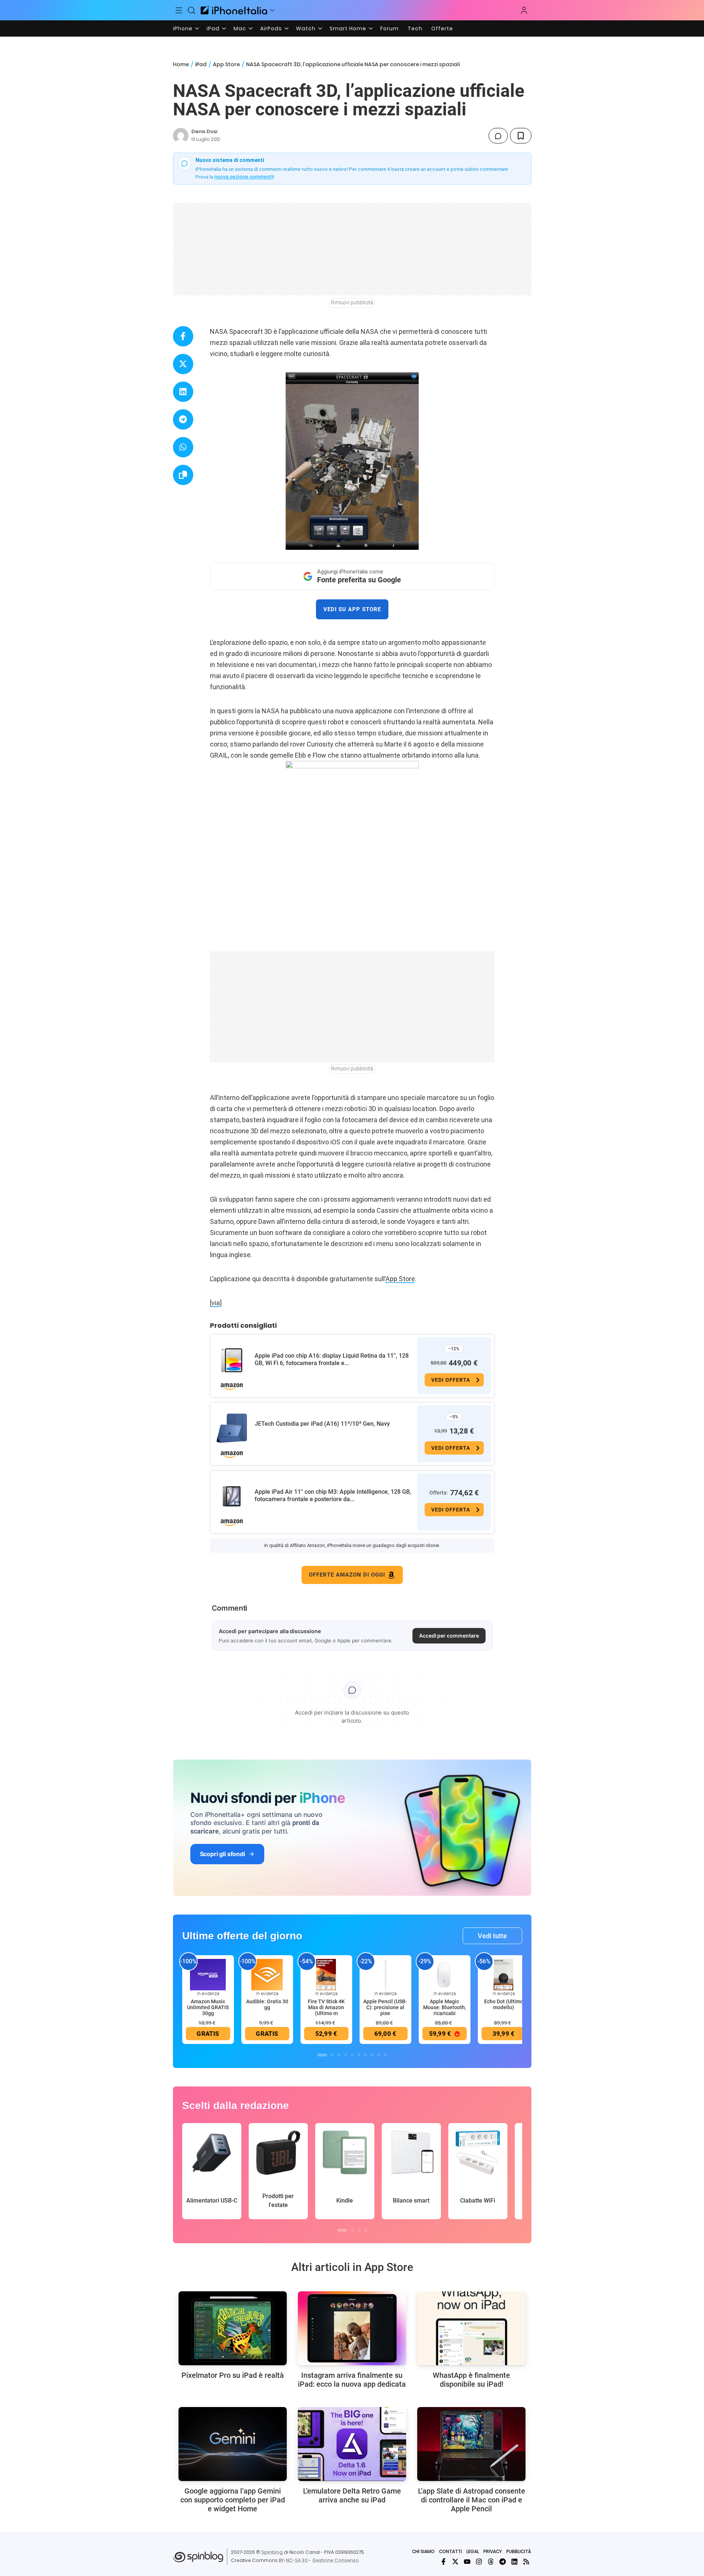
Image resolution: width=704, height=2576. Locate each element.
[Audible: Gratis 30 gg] (267, 1974)
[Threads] (491, 2562)
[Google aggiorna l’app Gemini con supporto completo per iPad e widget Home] (233, 2444)
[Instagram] (479, 2562)
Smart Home (348, 28)
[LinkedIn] (514, 2562)
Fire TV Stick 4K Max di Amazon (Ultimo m (326, 2007)
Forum (390, 28)
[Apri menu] (272, 10)
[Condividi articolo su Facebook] (183, 336)
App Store (226, 64)
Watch (306, 28)
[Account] (524, 10)
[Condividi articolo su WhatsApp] (183, 447)
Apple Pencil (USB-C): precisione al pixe (385, 2007)
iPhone (183, 28)
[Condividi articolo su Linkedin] (183, 392)
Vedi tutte (492, 1936)
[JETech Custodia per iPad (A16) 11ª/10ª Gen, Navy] (232, 1428)
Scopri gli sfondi (222, 1854)
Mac (240, 28)
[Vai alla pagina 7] (365, 2055)
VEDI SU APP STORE (352, 609)
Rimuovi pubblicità (352, 302)
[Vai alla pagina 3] (339, 2055)
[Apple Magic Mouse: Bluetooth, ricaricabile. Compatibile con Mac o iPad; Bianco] (445, 1974)
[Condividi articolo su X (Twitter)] (183, 364)
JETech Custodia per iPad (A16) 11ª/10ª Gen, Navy (322, 1424)
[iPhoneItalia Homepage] (234, 10)
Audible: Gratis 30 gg (267, 2004)
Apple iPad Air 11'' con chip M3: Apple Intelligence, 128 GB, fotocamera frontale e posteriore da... (333, 1495)
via (216, 1303)
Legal (473, 2551)
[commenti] (498, 136)
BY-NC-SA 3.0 (293, 2560)
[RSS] (526, 2562)
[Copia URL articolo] (183, 475)
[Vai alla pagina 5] (352, 2055)
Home (181, 64)
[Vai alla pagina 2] (332, 2055)
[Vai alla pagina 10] (385, 2055)
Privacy (493, 2551)
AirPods (271, 28)
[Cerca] (191, 10)
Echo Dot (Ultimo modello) (504, 2004)
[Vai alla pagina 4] (346, 2055)
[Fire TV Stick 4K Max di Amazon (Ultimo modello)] (326, 1974)
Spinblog (272, 2552)
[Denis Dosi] (181, 136)
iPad (213, 28)
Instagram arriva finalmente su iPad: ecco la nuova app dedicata (352, 2380)
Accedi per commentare (449, 1636)
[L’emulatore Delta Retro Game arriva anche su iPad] (352, 2444)
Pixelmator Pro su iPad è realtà (233, 2375)
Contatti (450, 2551)
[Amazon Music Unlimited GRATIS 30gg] (208, 1974)
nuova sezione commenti (244, 177)
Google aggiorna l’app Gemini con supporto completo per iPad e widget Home (233, 2500)
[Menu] (179, 10)
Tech (415, 28)
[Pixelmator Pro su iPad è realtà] (233, 2328)
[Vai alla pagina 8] (372, 2055)
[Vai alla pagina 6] (359, 2055)
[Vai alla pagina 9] (379, 2055)
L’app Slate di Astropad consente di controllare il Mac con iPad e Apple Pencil (472, 2500)
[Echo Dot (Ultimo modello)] (504, 1974)
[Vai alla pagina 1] (322, 2055)
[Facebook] (443, 2562)
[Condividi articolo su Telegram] (183, 419)
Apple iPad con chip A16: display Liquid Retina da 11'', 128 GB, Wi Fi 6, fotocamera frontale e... (332, 1359)
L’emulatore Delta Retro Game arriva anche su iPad (352, 2495)
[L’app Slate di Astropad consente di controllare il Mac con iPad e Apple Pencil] (471, 2444)
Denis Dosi (204, 131)
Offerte (442, 28)
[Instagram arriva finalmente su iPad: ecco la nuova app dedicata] (352, 2328)
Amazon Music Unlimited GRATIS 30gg (208, 2007)
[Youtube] (467, 2562)
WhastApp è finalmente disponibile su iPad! (471, 2380)
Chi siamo (423, 2551)
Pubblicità (519, 2551)
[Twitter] (455, 2562)
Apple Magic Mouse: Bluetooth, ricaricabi (445, 2007)
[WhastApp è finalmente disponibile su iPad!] (471, 2328)
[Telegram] (503, 2562)
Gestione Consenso (336, 2560)
